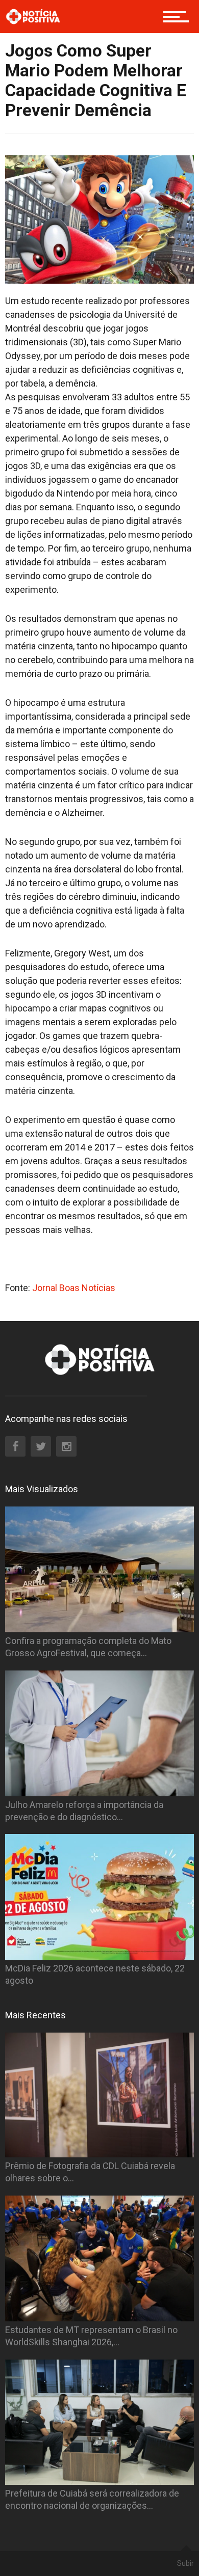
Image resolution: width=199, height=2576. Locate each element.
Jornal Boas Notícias (73, 1288)
